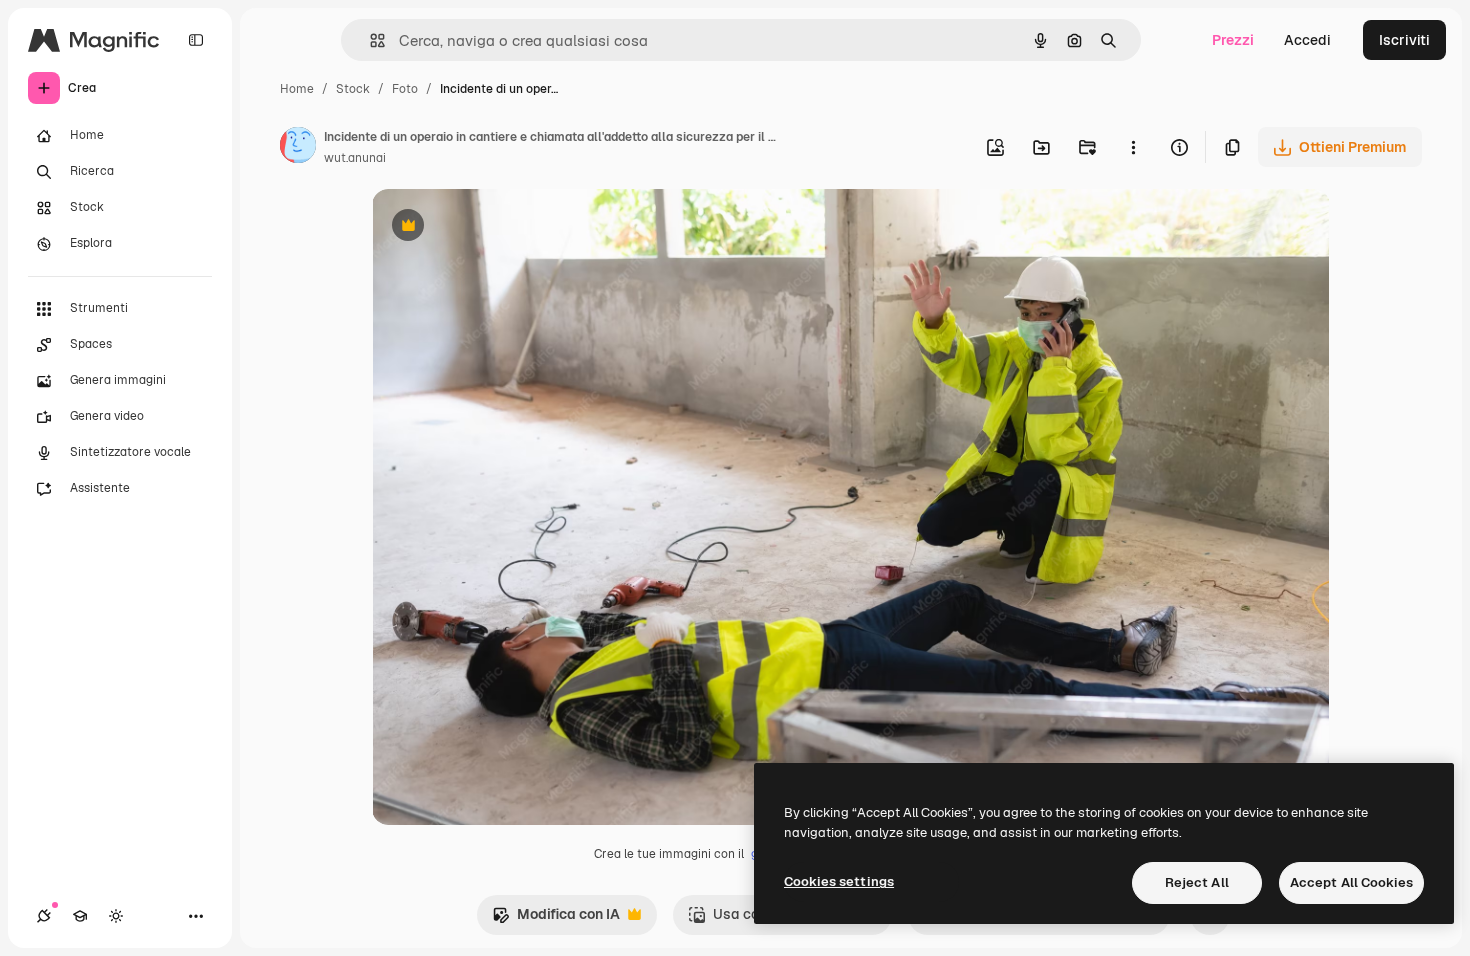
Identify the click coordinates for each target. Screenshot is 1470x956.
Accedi (1307, 40)
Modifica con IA (556, 919)
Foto (405, 89)
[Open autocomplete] (369, 40)
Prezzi (1233, 40)
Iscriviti (1404, 40)
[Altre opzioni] (1133, 147)
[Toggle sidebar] (196, 40)
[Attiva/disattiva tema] (116, 916)
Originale (504, 227)
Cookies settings (839, 881)
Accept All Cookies (1351, 882)
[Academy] (80, 916)
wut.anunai (355, 158)
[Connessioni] (44, 916)
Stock (353, 89)
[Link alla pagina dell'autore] (298, 148)
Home (297, 89)
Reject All (1197, 882)
